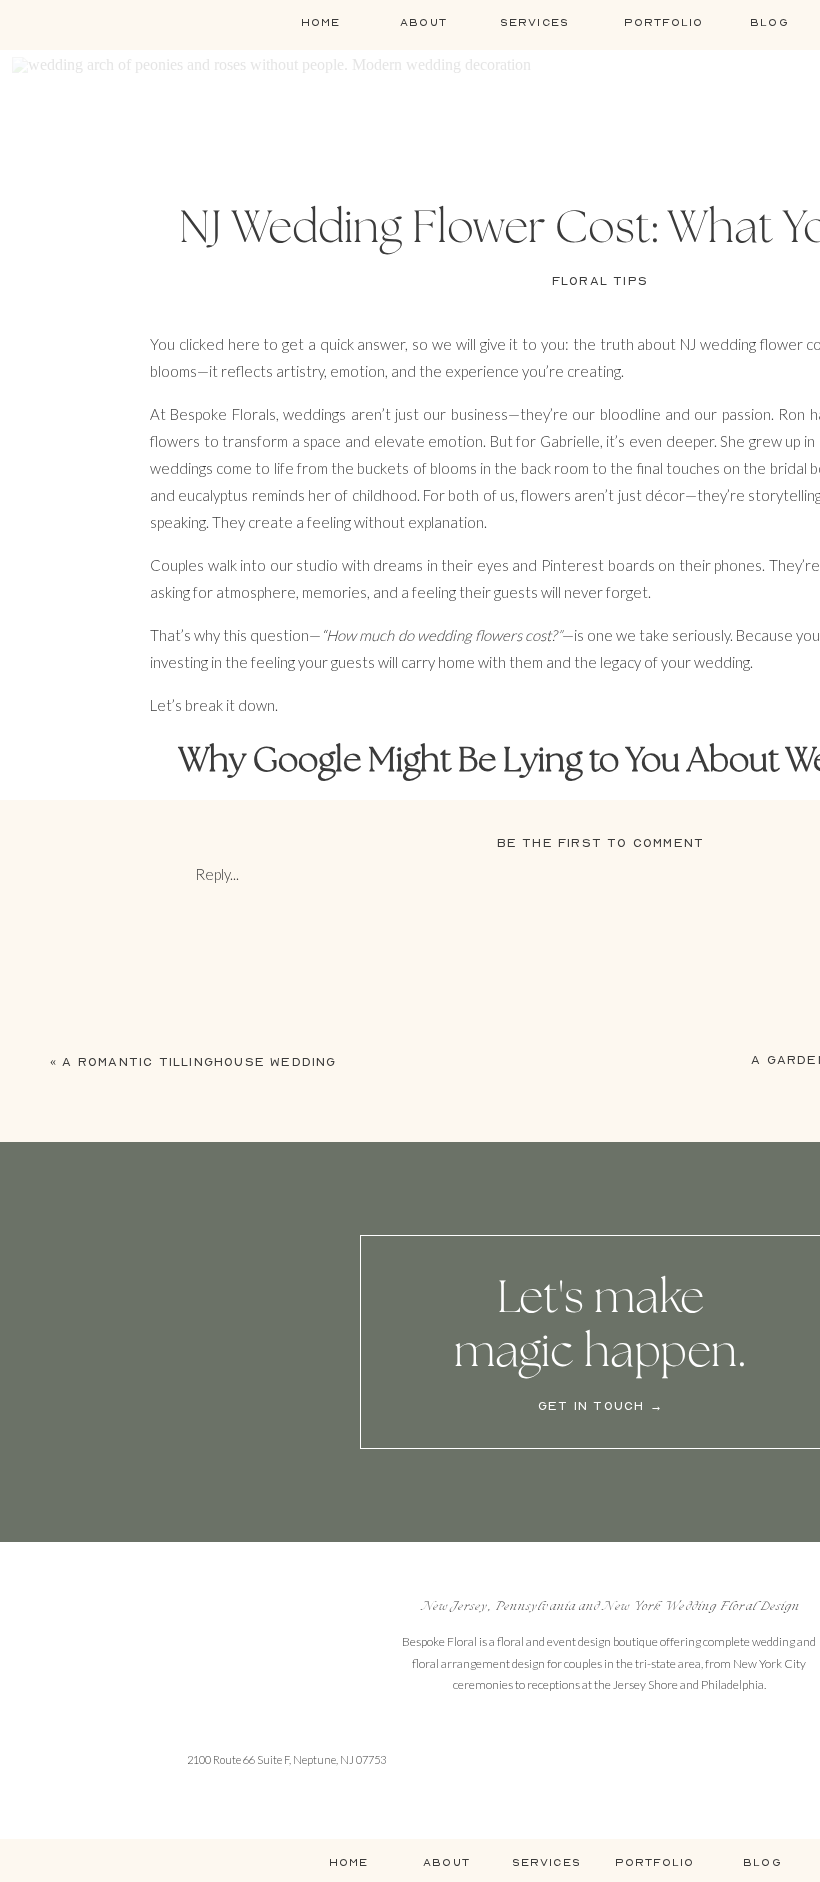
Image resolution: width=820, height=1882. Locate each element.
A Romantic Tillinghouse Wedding (199, 1061)
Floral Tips (600, 280)
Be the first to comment (601, 842)
